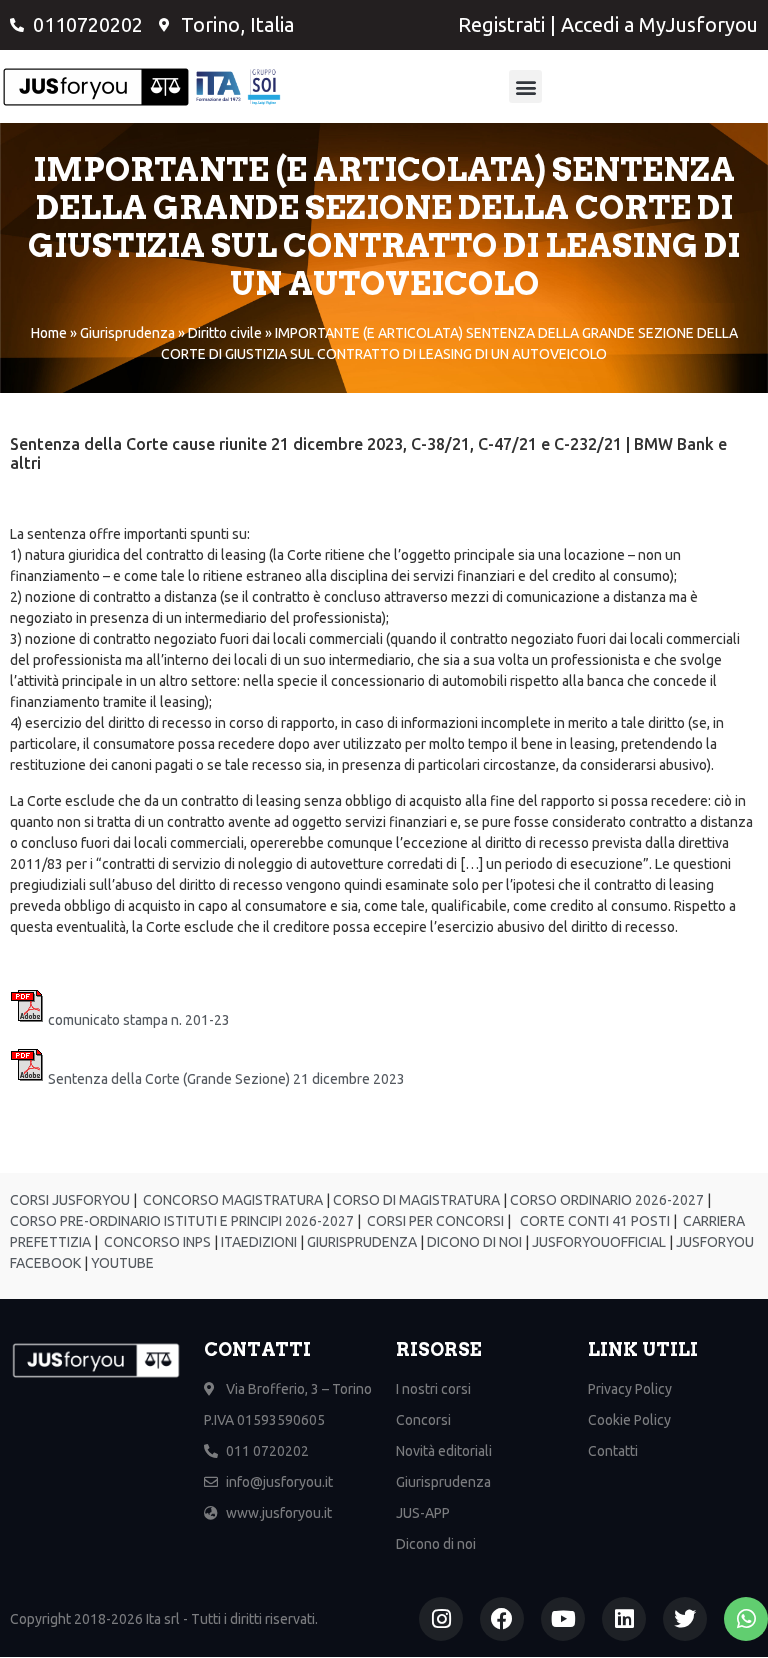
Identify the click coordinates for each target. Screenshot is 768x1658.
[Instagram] (441, 1619)
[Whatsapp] (746, 1619)
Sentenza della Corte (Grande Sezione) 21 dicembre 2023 (226, 1079)
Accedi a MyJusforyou (659, 24)
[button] (525, 86)
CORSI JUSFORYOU (70, 1200)
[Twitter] (685, 1619)
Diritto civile (225, 333)
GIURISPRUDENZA (362, 1242)
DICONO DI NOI (473, 1242)
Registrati (501, 24)
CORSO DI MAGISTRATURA (415, 1200)
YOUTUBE (122, 1263)
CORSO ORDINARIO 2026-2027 (607, 1200)
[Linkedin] (624, 1619)
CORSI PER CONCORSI (434, 1221)
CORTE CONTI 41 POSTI (595, 1221)
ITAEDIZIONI (257, 1242)
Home (49, 333)
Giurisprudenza (127, 333)
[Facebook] (502, 1619)
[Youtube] (563, 1619)
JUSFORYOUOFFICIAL (597, 1242)
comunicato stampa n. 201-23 (139, 1020)
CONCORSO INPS (156, 1242)
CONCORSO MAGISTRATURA (231, 1200)
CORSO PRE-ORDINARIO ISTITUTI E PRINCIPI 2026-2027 (182, 1221)
